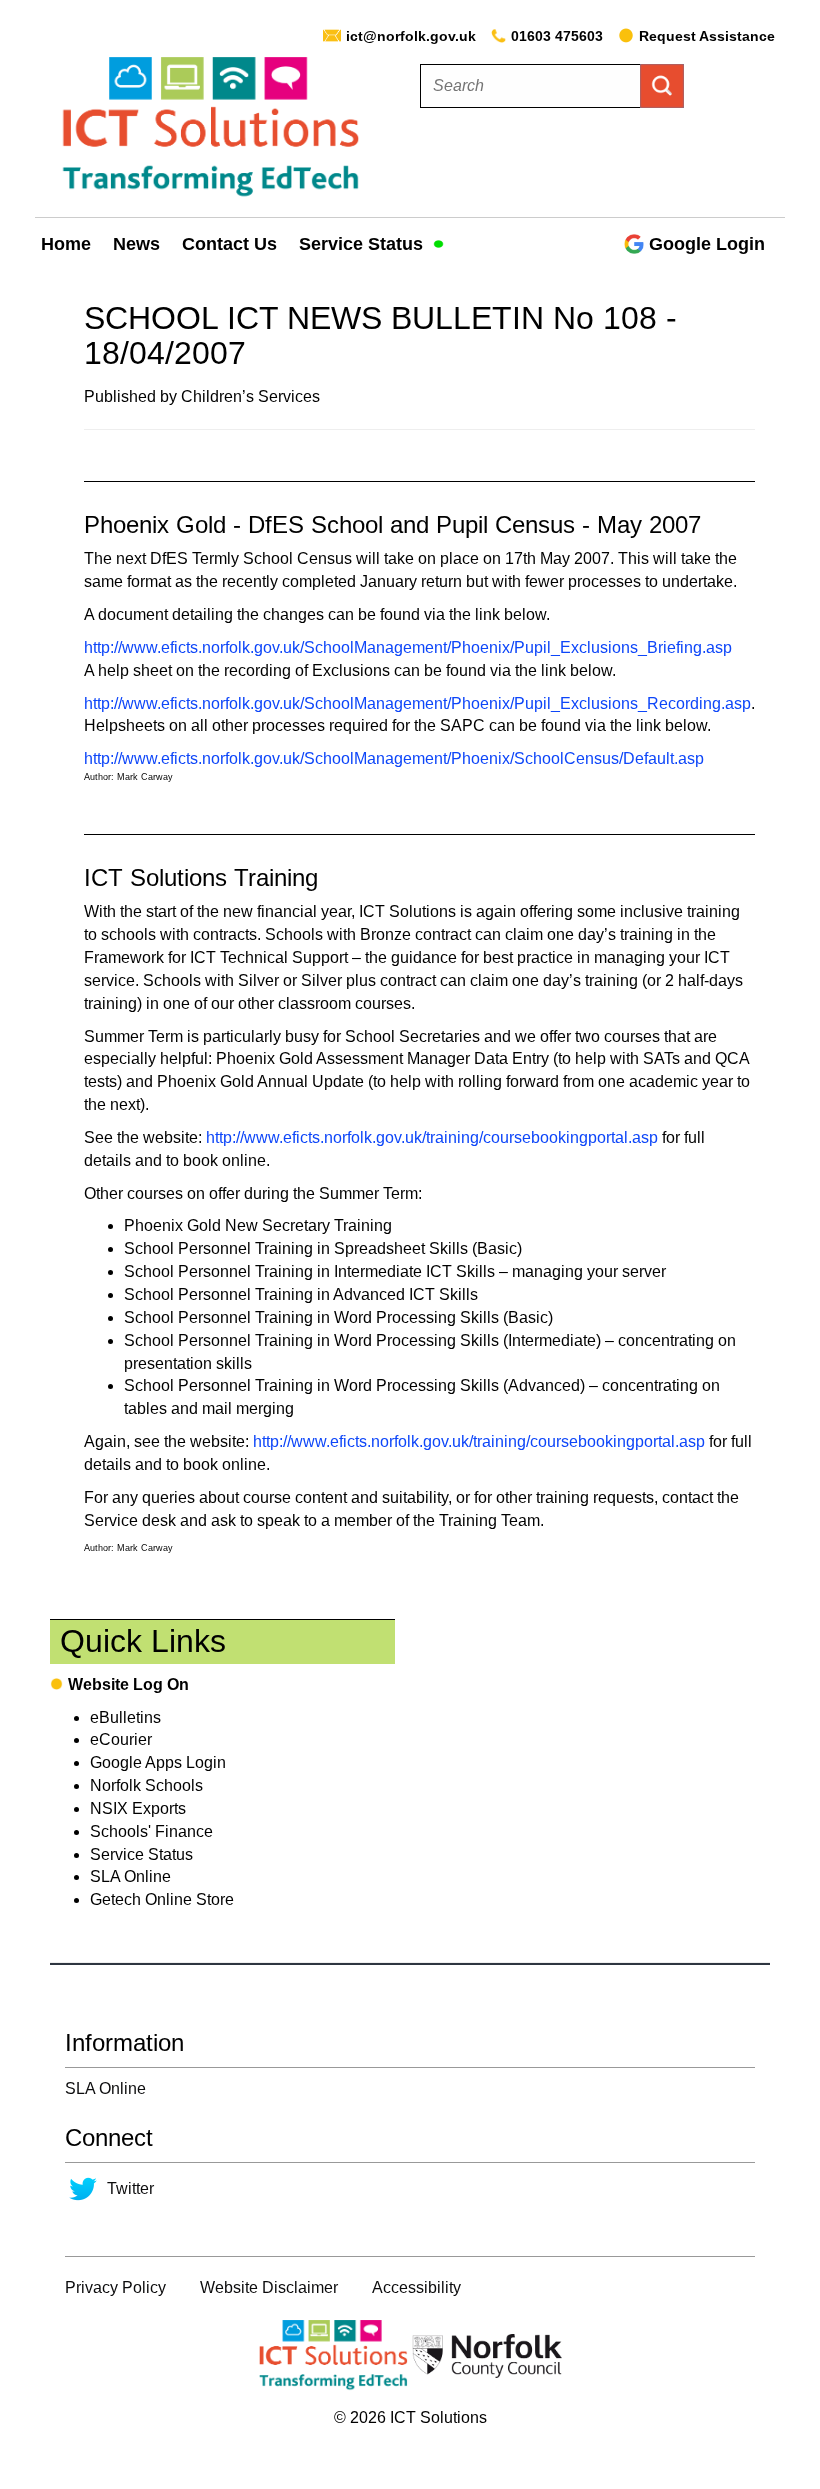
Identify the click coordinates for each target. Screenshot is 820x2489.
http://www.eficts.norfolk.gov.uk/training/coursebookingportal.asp (432, 1137)
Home (66, 244)
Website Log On (128, 1684)
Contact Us (229, 244)
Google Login (707, 244)
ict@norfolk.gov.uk (411, 36)
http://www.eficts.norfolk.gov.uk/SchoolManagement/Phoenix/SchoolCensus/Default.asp (394, 758)
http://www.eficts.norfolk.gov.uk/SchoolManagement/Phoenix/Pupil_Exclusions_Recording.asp (417, 703)
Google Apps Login (158, 1762)
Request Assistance (707, 36)
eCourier (121, 1739)
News (136, 244)
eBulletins (125, 1717)
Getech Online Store (162, 1899)
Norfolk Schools (146, 1785)
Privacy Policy (115, 2287)
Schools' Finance (151, 1831)
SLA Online (130, 1876)
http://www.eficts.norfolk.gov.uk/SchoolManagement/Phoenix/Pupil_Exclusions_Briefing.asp (408, 647)
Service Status (363, 244)
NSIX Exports (138, 1808)
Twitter (130, 2188)
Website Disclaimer (269, 2287)
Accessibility (416, 2287)
